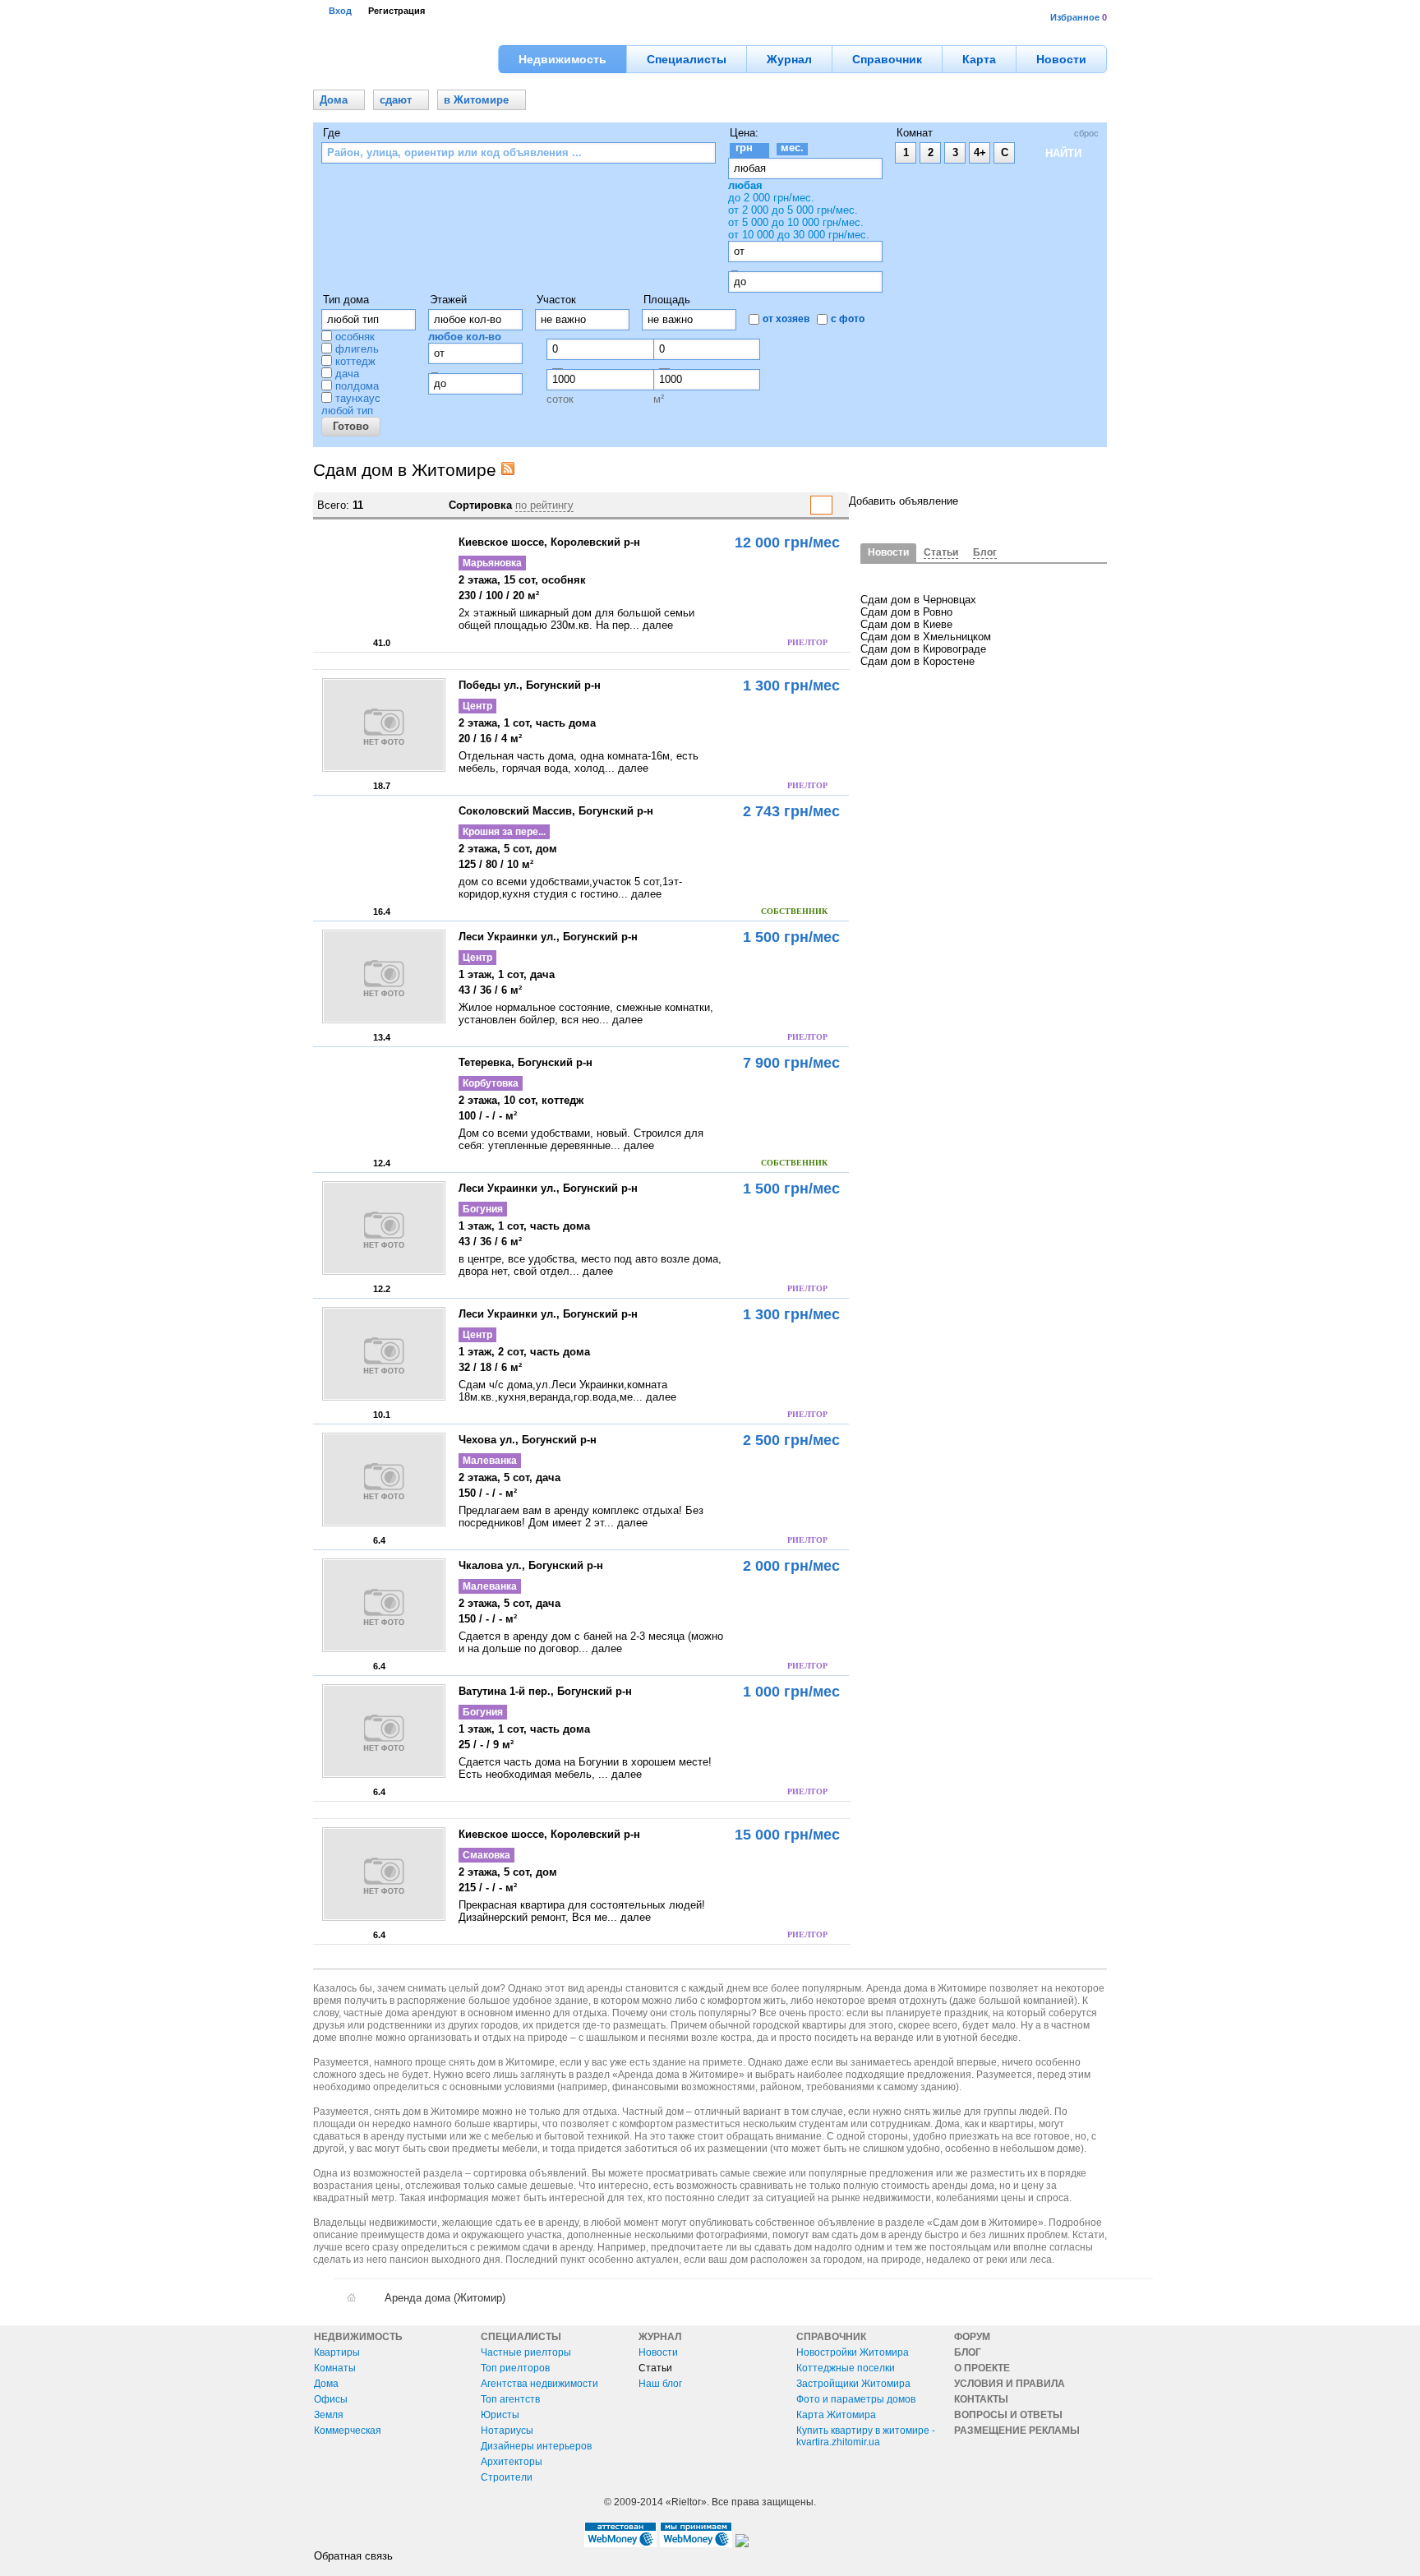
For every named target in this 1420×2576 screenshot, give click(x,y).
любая (745, 185)
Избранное (1075, 17)
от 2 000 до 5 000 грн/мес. (793, 210)
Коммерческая (348, 2431)
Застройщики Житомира (853, 2384)
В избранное (330, 641)
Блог (968, 2352)
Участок (556, 300)
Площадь (667, 300)
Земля (329, 2415)
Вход (340, 11)
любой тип (347, 411)
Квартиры (337, 2352)
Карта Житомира (836, 2415)
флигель (357, 349)
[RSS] (508, 471)
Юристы (500, 2415)
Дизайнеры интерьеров (536, 2446)
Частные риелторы (526, 2352)
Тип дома (346, 300)
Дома (326, 2384)
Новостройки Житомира (853, 2352)
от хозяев (786, 319)
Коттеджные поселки (846, 2368)
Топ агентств (510, 2399)
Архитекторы (512, 2462)
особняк (355, 337)
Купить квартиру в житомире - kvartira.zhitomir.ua (866, 2436)
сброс (1086, 133)
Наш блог (660, 2384)
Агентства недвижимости (539, 2384)
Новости (658, 2352)
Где (332, 133)
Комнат (915, 133)
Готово (351, 426)
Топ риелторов (515, 2368)
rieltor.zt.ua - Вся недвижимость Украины (403, 59)
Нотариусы (507, 2431)
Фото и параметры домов (856, 2399)
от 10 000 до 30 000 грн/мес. (799, 235)
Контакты (981, 2399)
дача (347, 374)
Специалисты (521, 2337)
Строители (507, 2477)
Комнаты (335, 2368)
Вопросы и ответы (1008, 2415)
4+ (980, 152)
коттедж (355, 361)
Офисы (331, 2399)
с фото (848, 319)
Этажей (448, 300)
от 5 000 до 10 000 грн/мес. (796, 222)
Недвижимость (358, 2337)
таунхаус (358, 398)
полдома (357, 386)
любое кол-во (465, 337)
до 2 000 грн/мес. (771, 198)
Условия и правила (1010, 2384)
